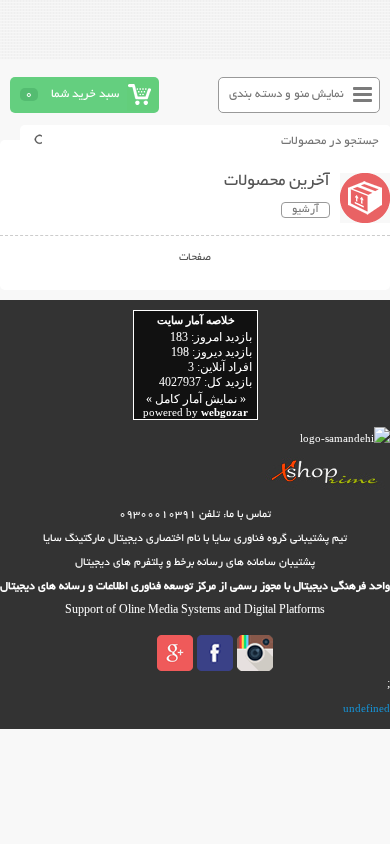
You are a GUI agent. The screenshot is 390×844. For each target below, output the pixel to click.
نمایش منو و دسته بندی (286, 94)
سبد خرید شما (85, 94)
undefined (366, 708)
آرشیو (305, 210)
